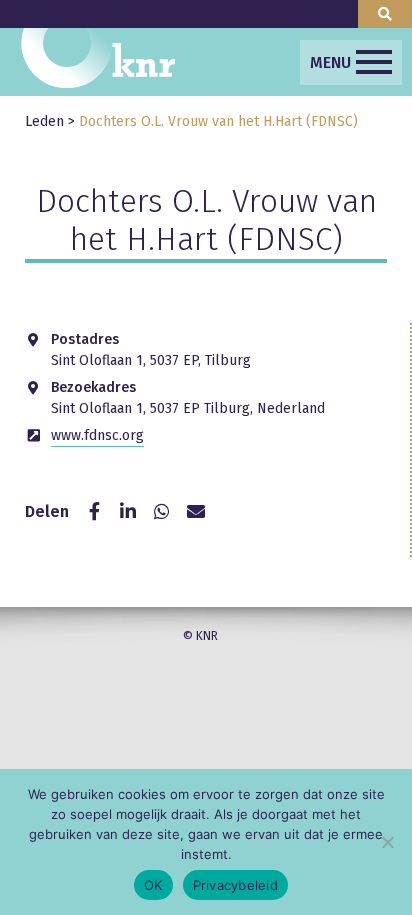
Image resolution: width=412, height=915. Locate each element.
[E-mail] (196, 512)
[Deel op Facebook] (94, 512)
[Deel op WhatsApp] (162, 512)
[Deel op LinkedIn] (128, 512)
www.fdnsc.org (97, 435)
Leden (44, 121)
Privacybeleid (235, 885)
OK (153, 885)
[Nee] (387, 842)
